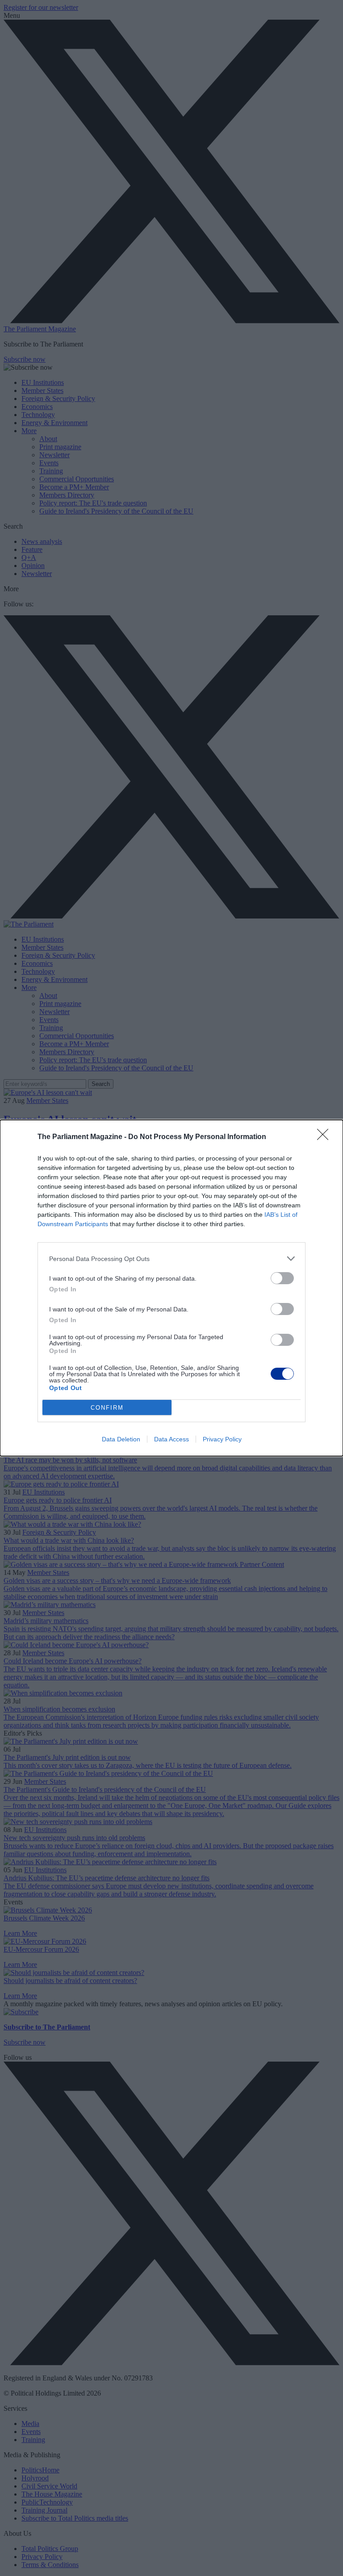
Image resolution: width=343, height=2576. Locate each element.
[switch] (282, 1278)
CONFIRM (107, 1408)
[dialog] (171, 1288)
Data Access (171, 1439)
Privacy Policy (222, 1439)
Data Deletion (121, 1439)
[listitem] (171, 1259)
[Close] (326, 1137)
